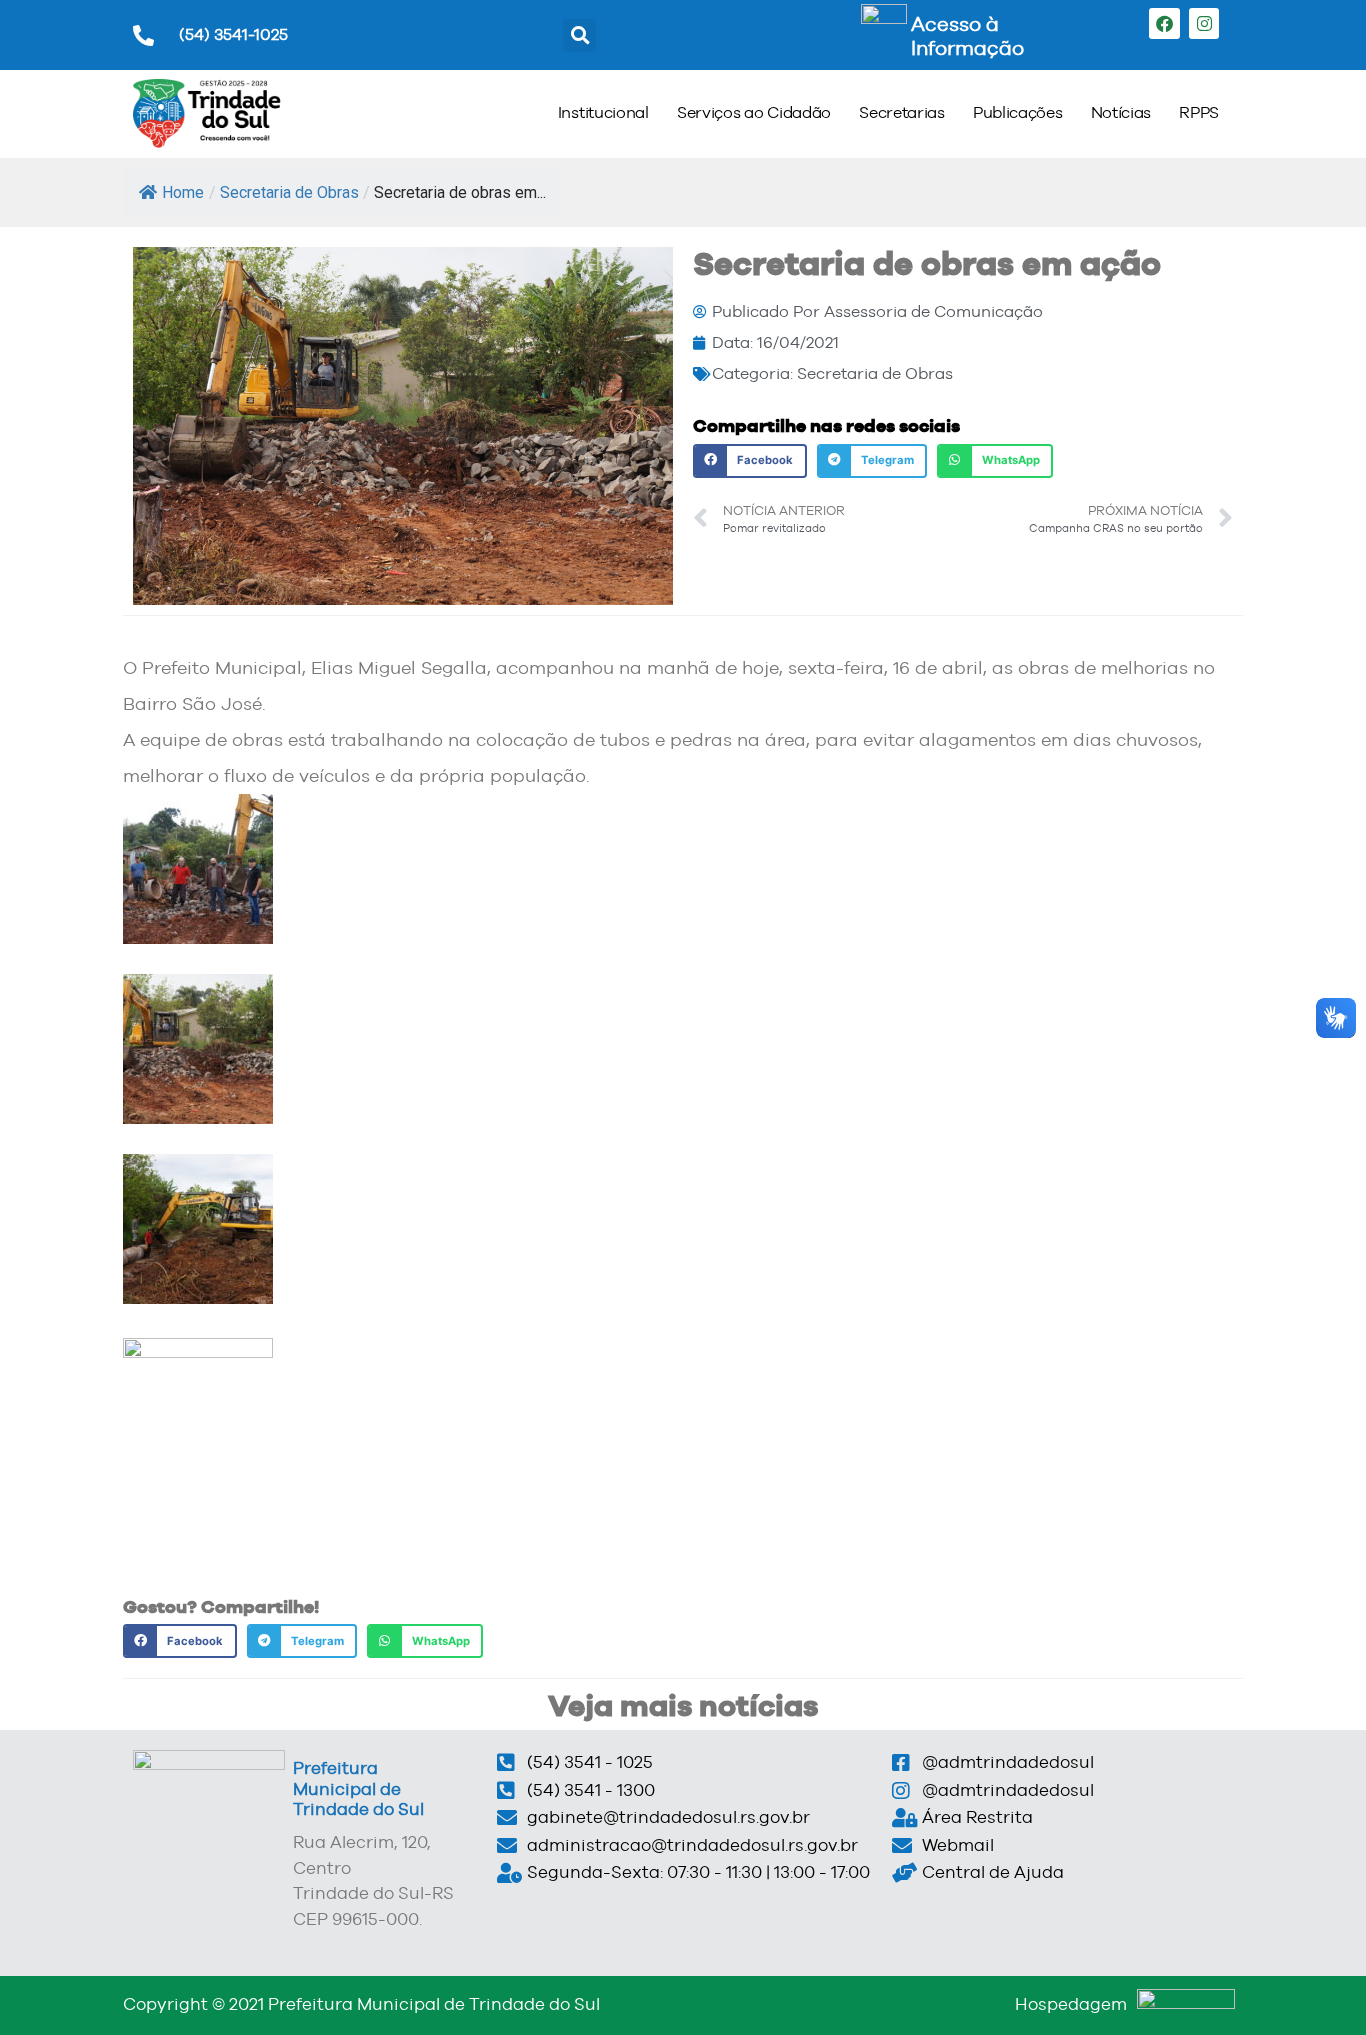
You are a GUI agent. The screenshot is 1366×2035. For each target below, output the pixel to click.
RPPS (1199, 112)
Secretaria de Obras (289, 192)
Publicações (1018, 112)
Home (183, 192)
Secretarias (902, 112)
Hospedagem (1071, 2004)
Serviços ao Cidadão (754, 112)
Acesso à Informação (967, 35)
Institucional (603, 112)
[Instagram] (1204, 23)
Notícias (1121, 112)
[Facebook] (1164, 23)
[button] (579, 35)
